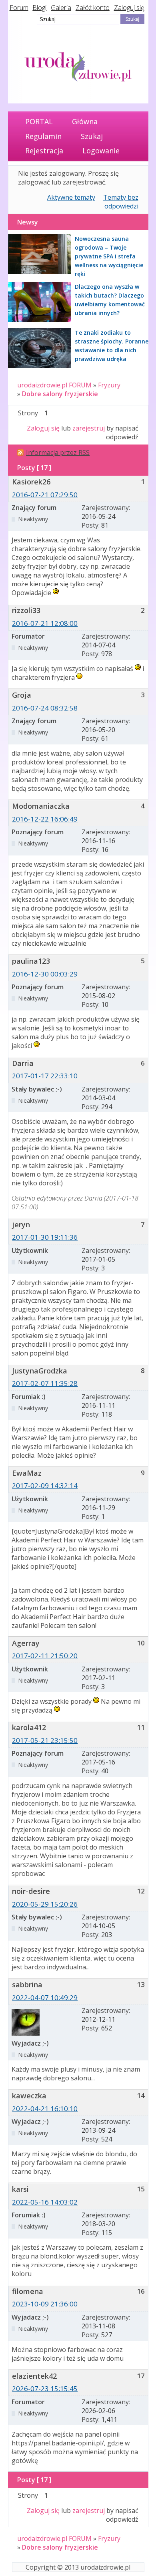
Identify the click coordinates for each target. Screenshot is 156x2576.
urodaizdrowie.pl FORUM (54, 385)
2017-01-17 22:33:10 (45, 1076)
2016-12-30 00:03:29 (45, 974)
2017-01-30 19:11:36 (45, 1237)
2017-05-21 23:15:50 (45, 1740)
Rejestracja (44, 151)
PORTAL (39, 121)
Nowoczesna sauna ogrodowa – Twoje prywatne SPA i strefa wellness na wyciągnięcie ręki (109, 256)
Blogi (39, 8)
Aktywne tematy (71, 197)
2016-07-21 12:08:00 (45, 623)
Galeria (61, 8)
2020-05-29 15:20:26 (45, 1904)
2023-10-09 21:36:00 (45, 2304)
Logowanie (101, 151)
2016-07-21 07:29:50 (45, 495)
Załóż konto (93, 8)
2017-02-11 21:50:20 (45, 1656)
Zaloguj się (129, 8)
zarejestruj (89, 428)
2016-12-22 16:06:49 (45, 819)
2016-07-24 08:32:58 (45, 708)
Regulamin (43, 136)
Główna (85, 121)
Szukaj (92, 136)
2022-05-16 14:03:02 (45, 2202)
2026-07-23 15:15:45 (45, 2388)
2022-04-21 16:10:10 (45, 2109)
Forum (19, 8)
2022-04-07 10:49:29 (45, 1997)
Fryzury (109, 385)
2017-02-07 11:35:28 (45, 1383)
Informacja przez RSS (58, 452)
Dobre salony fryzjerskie (60, 394)
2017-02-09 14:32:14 (45, 1485)
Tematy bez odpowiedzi (121, 202)
